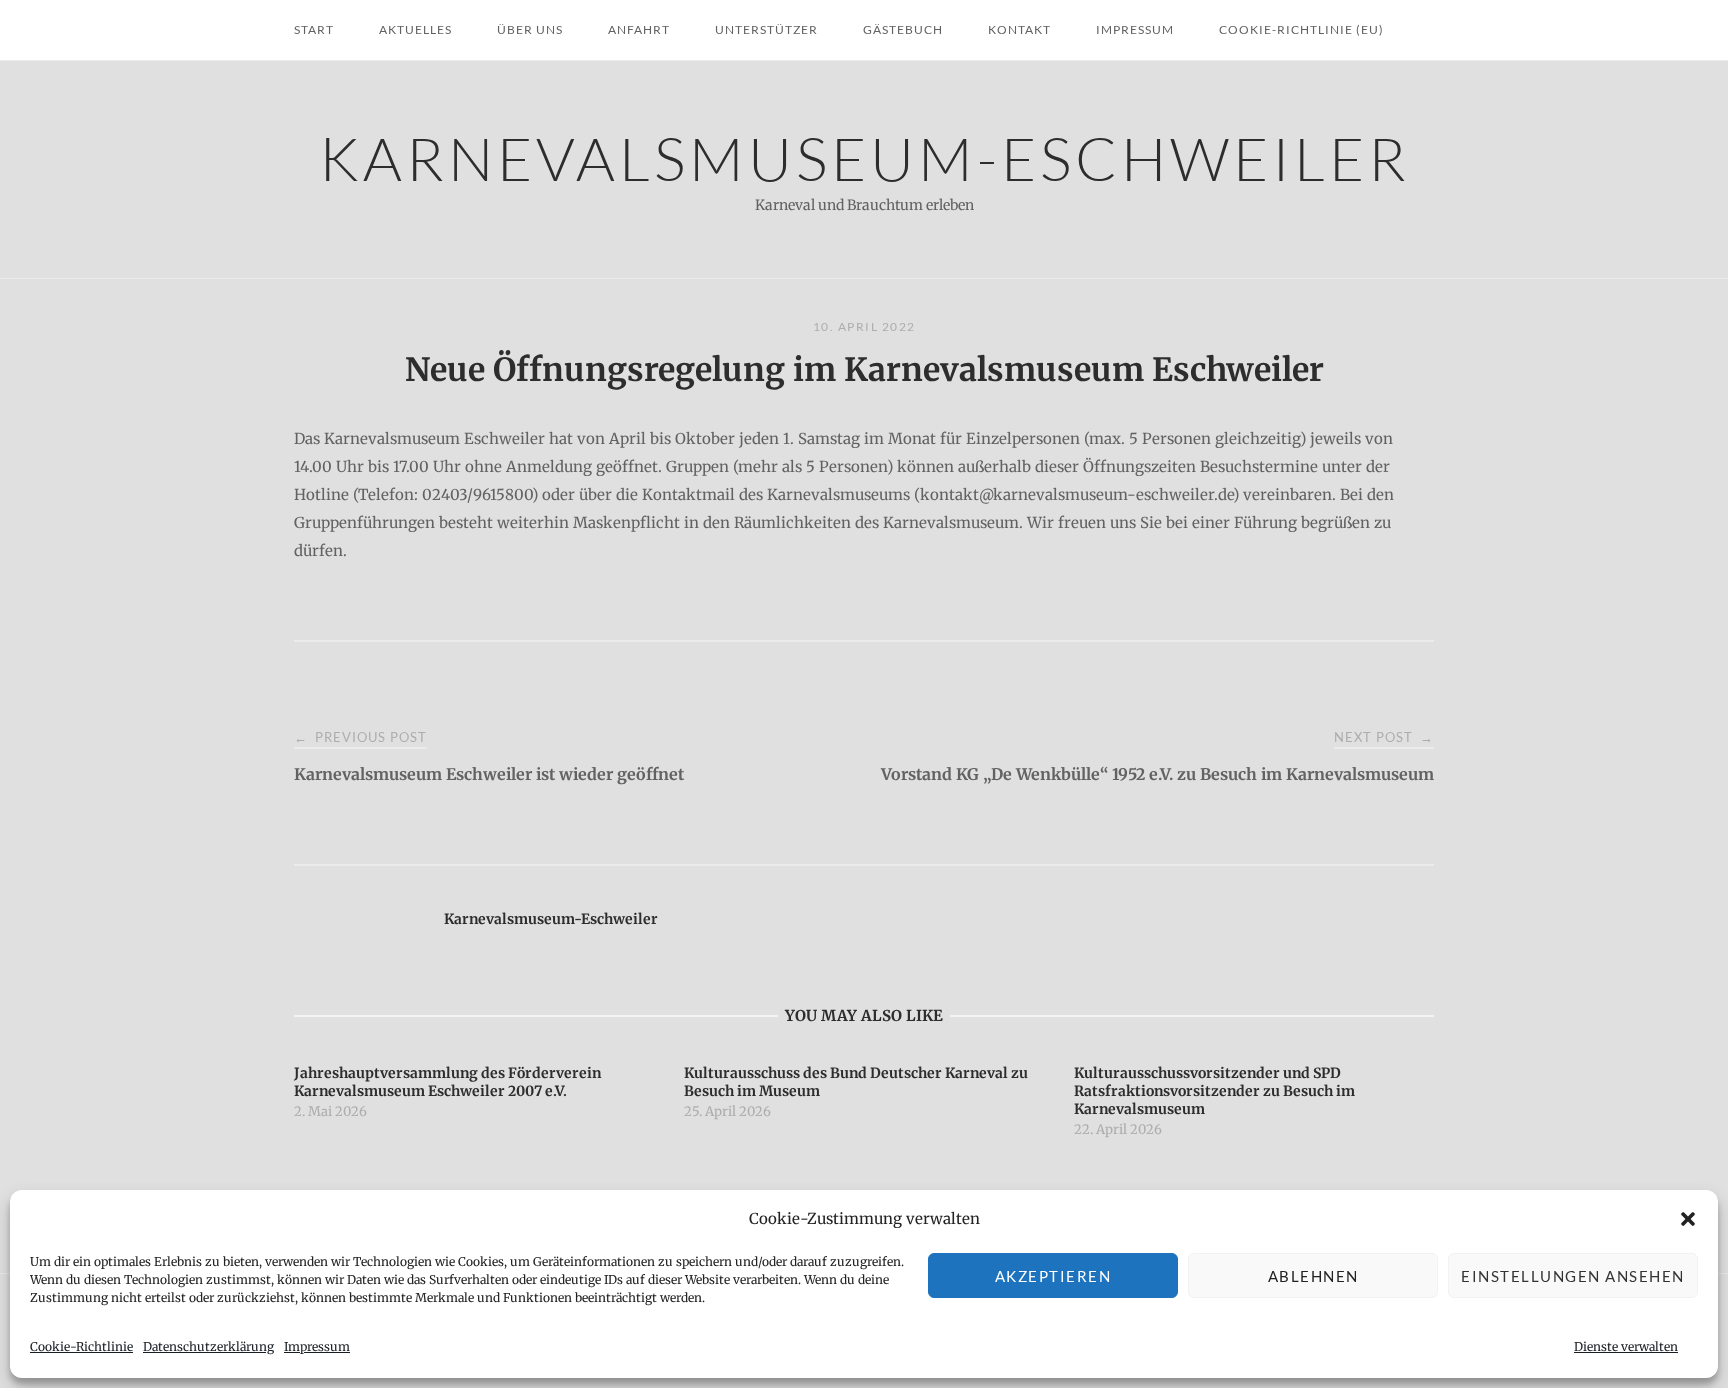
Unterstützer (766, 29)
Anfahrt (639, 29)
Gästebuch (903, 29)
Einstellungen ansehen (1573, 1276)
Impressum (317, 1346)
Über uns (530, 29)
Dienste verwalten (1626, 1346)
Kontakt (1019, 29)
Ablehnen (1313, 1276)
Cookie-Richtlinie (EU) (1301, 29)
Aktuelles (415, 29)
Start (314, 29)
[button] (1688, 1219)
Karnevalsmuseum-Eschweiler (864, 157)
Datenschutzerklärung (208, 1346)
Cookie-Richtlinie (81, 1346)
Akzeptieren (1053, 1276)
